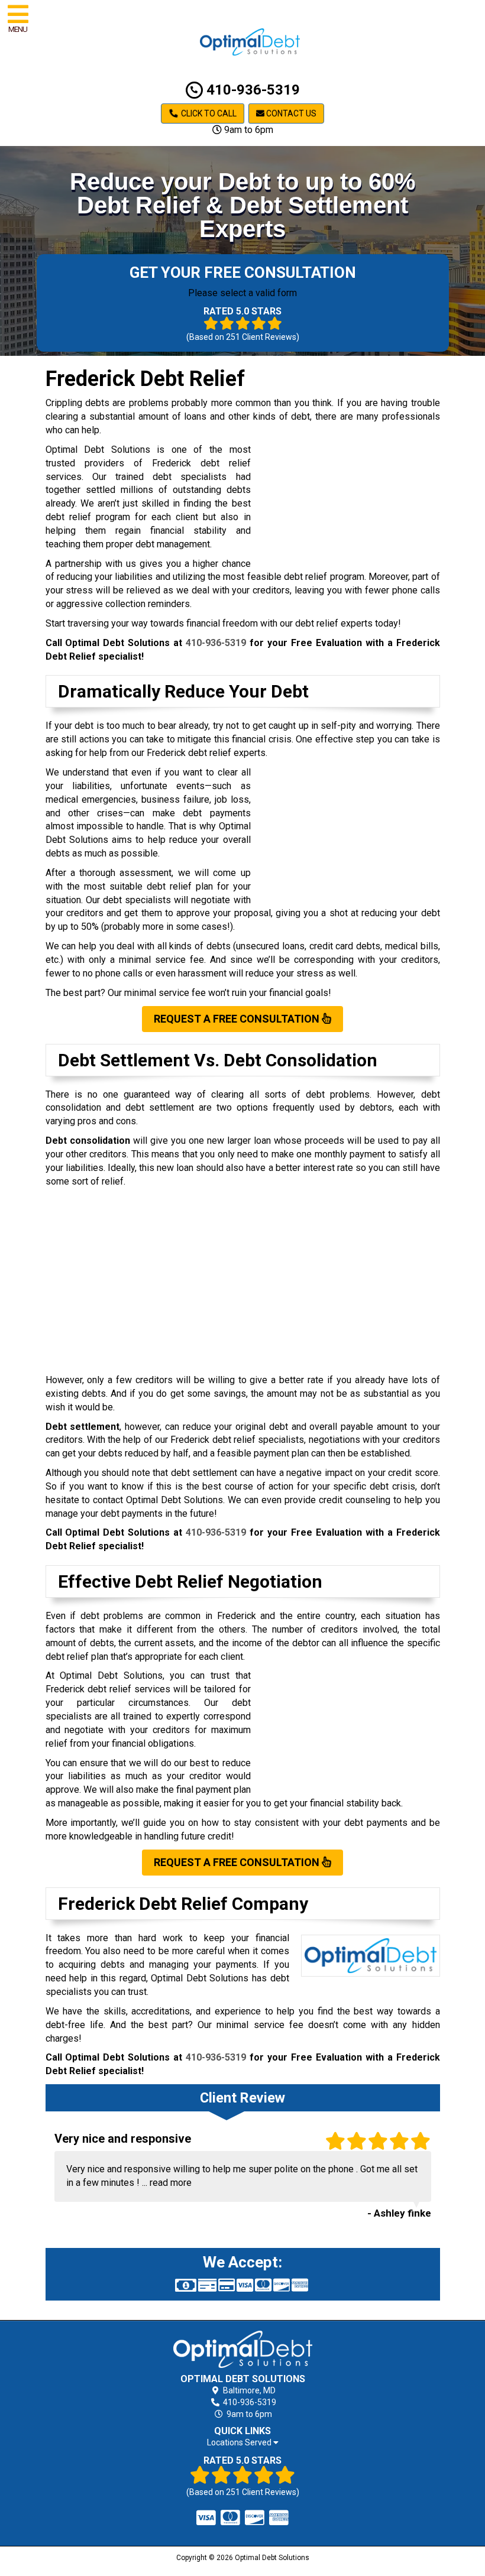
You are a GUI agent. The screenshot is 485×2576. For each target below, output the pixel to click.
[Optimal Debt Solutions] (243, 2349)
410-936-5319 (251, 90)
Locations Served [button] (240, 2443)
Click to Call (208, 113)
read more (171, 2183)
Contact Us (290, 113)
